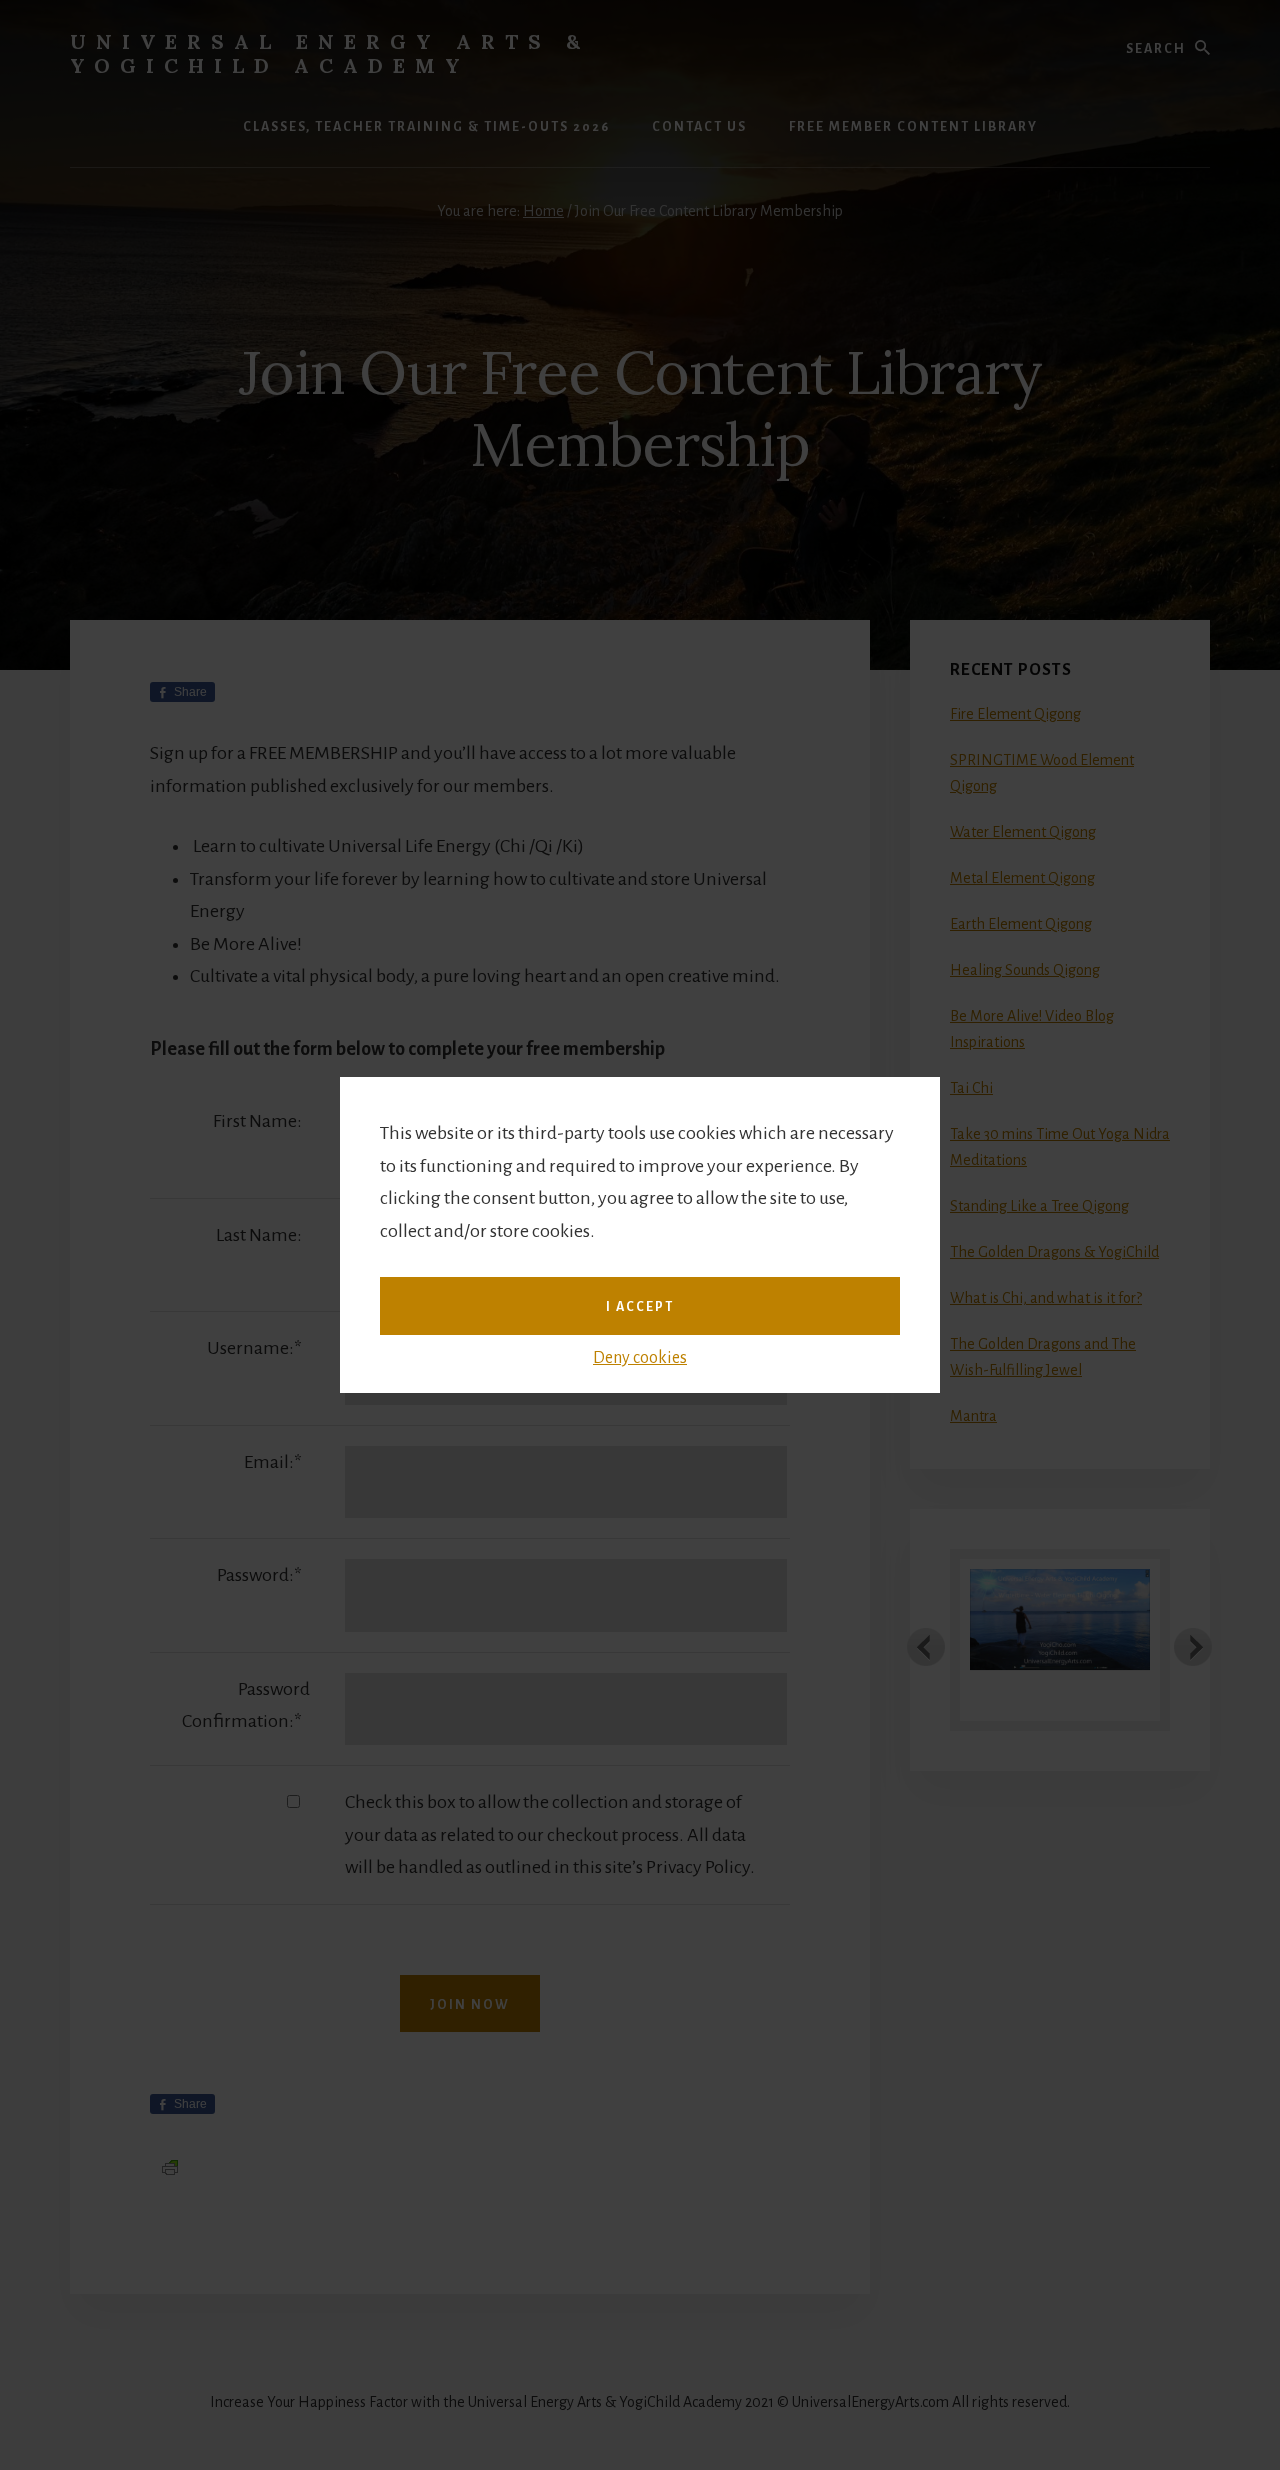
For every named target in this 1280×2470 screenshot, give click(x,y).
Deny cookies (640, 1358)
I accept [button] (640, 1307)
